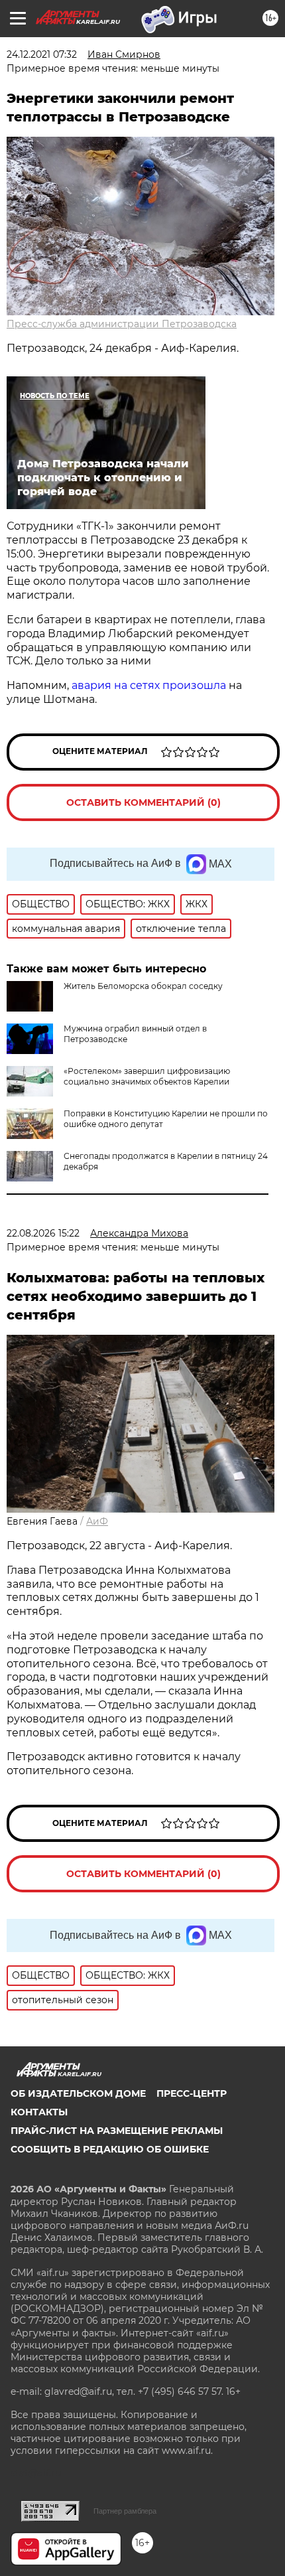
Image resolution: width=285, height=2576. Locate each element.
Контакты (39, 2112)
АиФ (97, 1521)
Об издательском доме (78, 2093)
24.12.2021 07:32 (42, 54)
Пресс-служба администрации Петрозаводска (122, 324)
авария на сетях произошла (149, 685)
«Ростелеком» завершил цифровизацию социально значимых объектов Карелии (147, 1076)
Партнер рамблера (125, 2511)
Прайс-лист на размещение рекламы (117, 2131)
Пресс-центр (192, 2093)
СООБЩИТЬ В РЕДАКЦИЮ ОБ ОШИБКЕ (110, 2149)
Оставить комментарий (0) (143, 802)
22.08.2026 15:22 (43, 1233)
